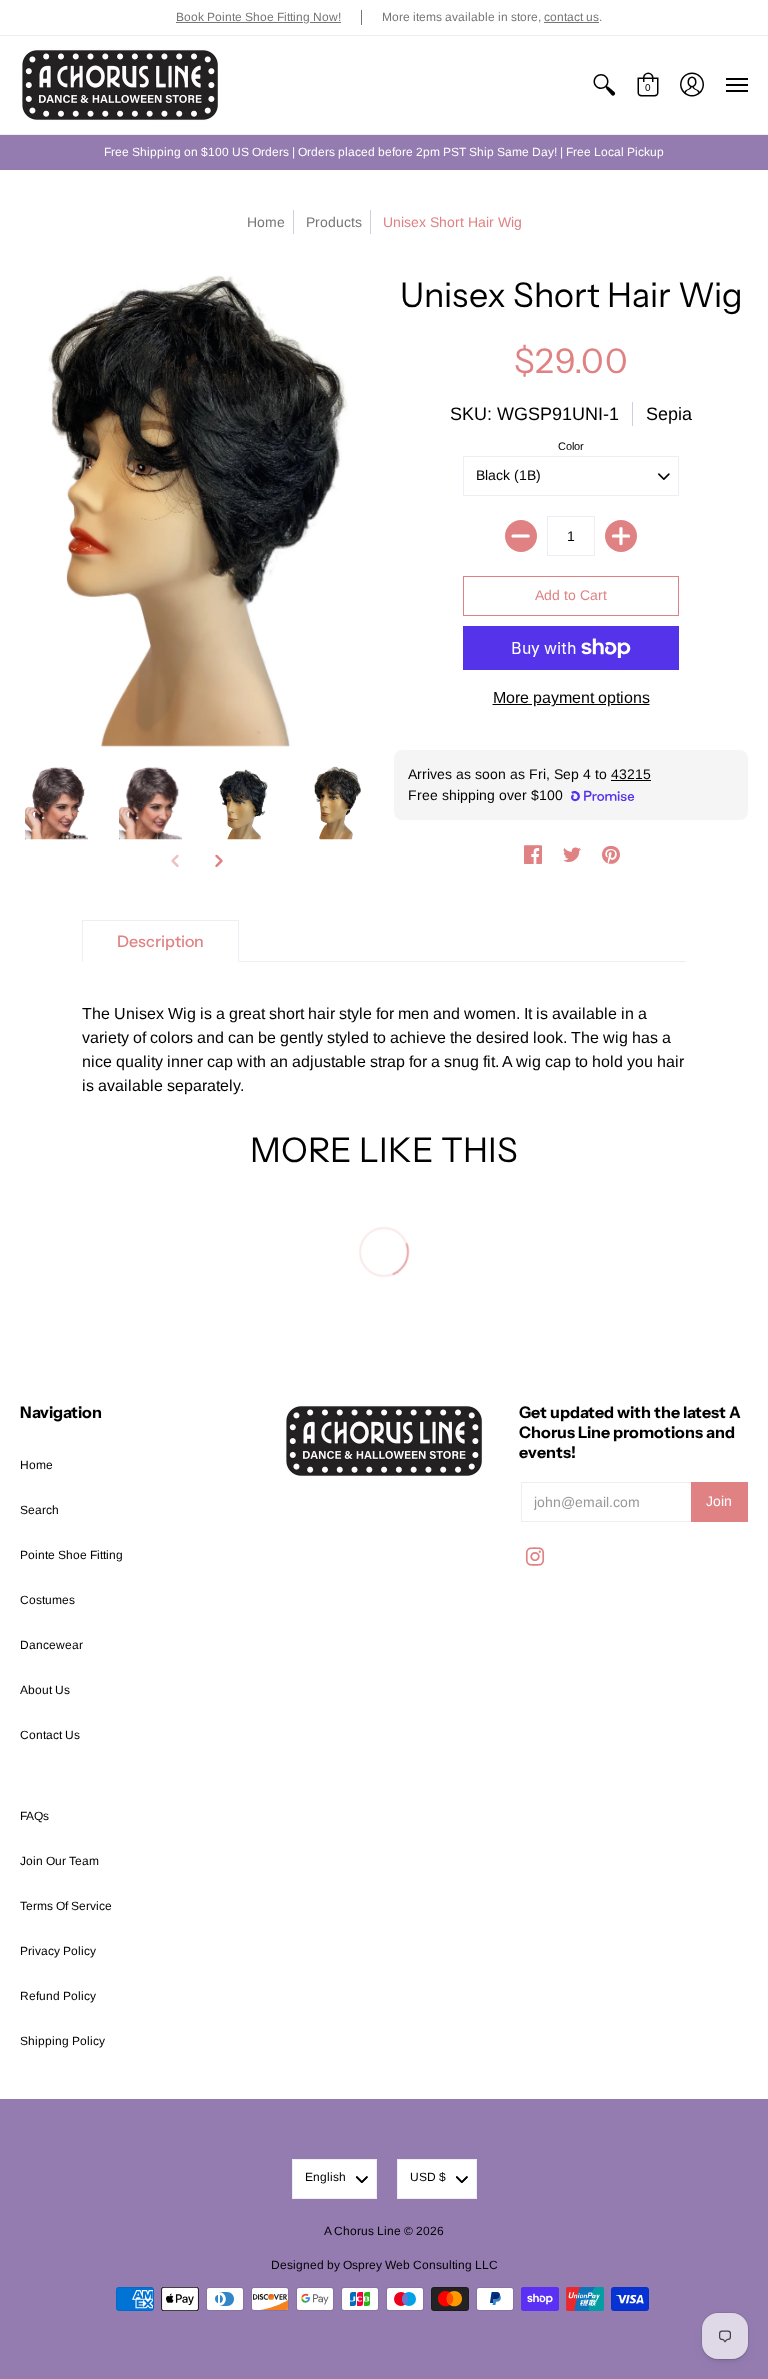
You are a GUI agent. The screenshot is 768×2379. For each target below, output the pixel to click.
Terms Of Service (66, 1906)
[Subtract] (521, 536)
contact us (571, 17)
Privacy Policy (58, 1951)
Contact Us (50, 1735)
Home (266, 222)
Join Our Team (59, 1861)
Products (334, 222)
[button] (604, 85)
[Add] (621, 536)
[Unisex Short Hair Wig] (57, 803)
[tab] (160, 941)
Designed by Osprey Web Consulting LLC (384, 2265)
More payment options (571, 697)
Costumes (47, 1600)
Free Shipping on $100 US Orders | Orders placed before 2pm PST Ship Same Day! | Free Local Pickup (384, 152)
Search (39, 1510)
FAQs (34, 1816)
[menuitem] (604, 85)
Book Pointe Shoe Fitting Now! (258, 17)
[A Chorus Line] (120, 85)
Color (571, 446)
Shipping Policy (62, 2041)
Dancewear (51, 1645)
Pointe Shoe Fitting (71, 1555)
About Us (45, 1690)
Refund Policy (58, 1996)
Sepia (669, 414)
